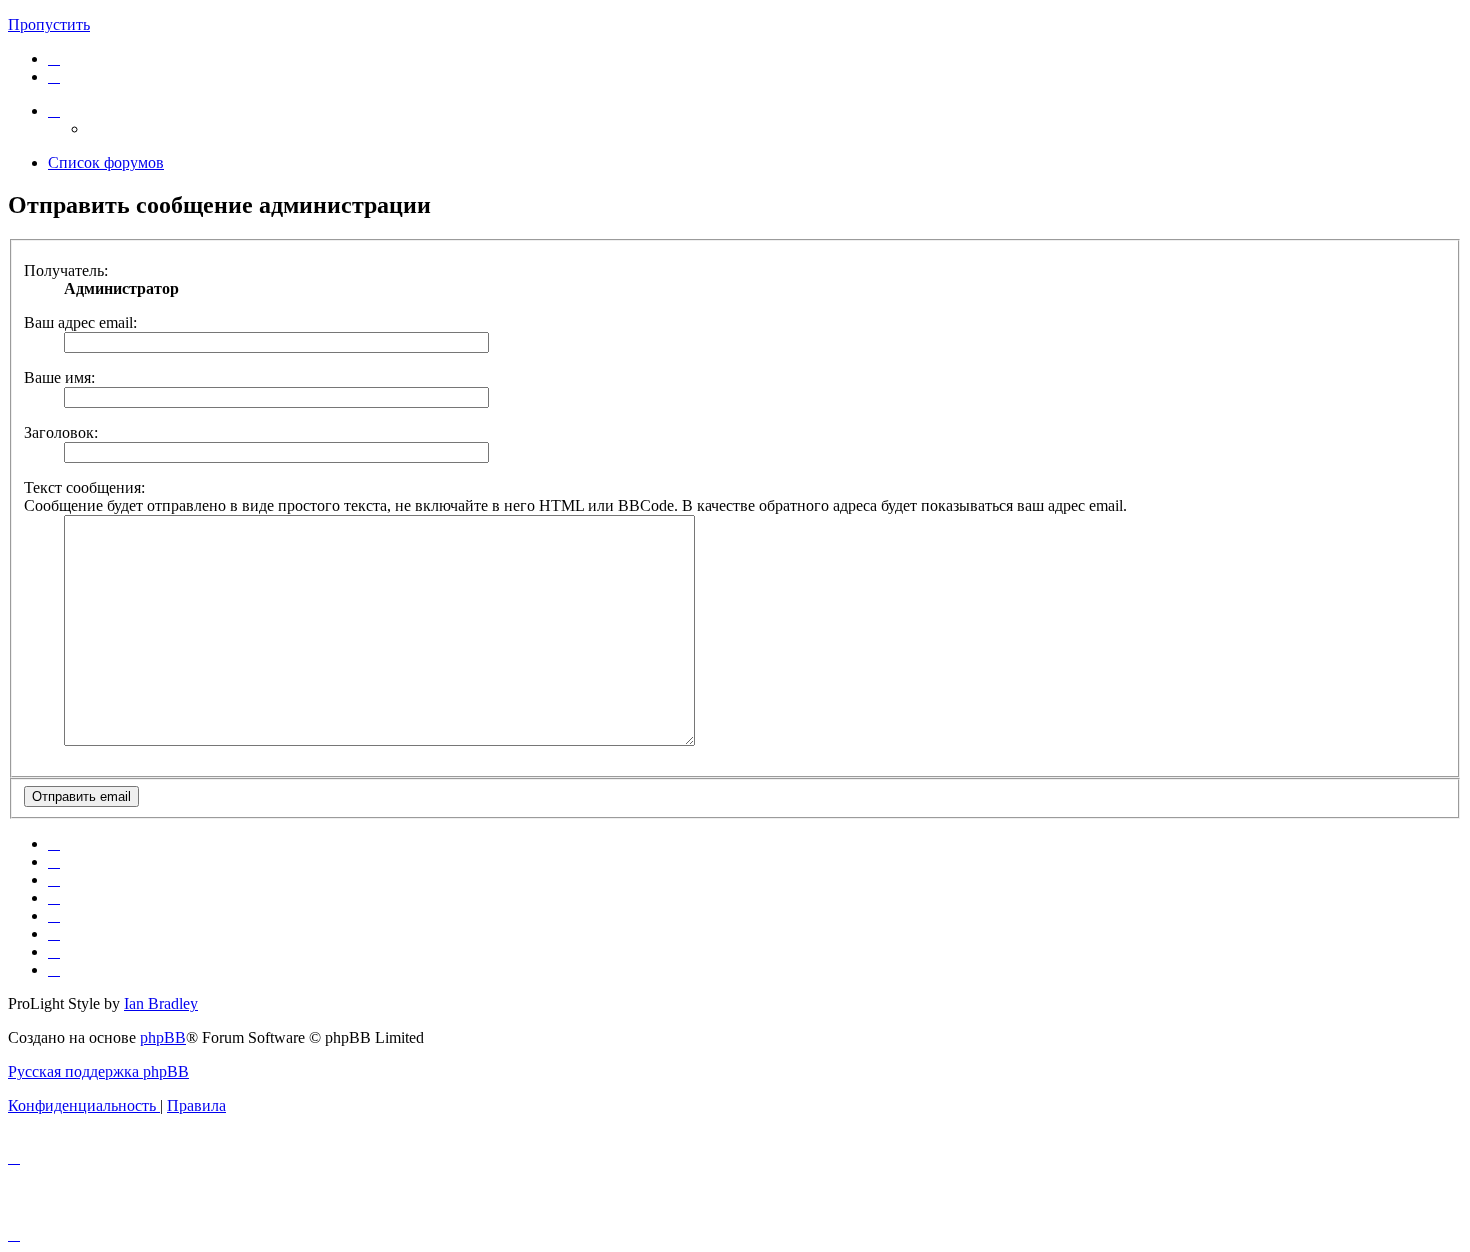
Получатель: (66, 270)
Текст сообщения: (84, 487)
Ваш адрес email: (80, 322)
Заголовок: (61, 432)
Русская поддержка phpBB (98, 1071)
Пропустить (49, 24)
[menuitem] (54, 58)
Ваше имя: (59, 377)
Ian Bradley (161, 1003)
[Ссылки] (54, 110)
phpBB (163, 1037)
